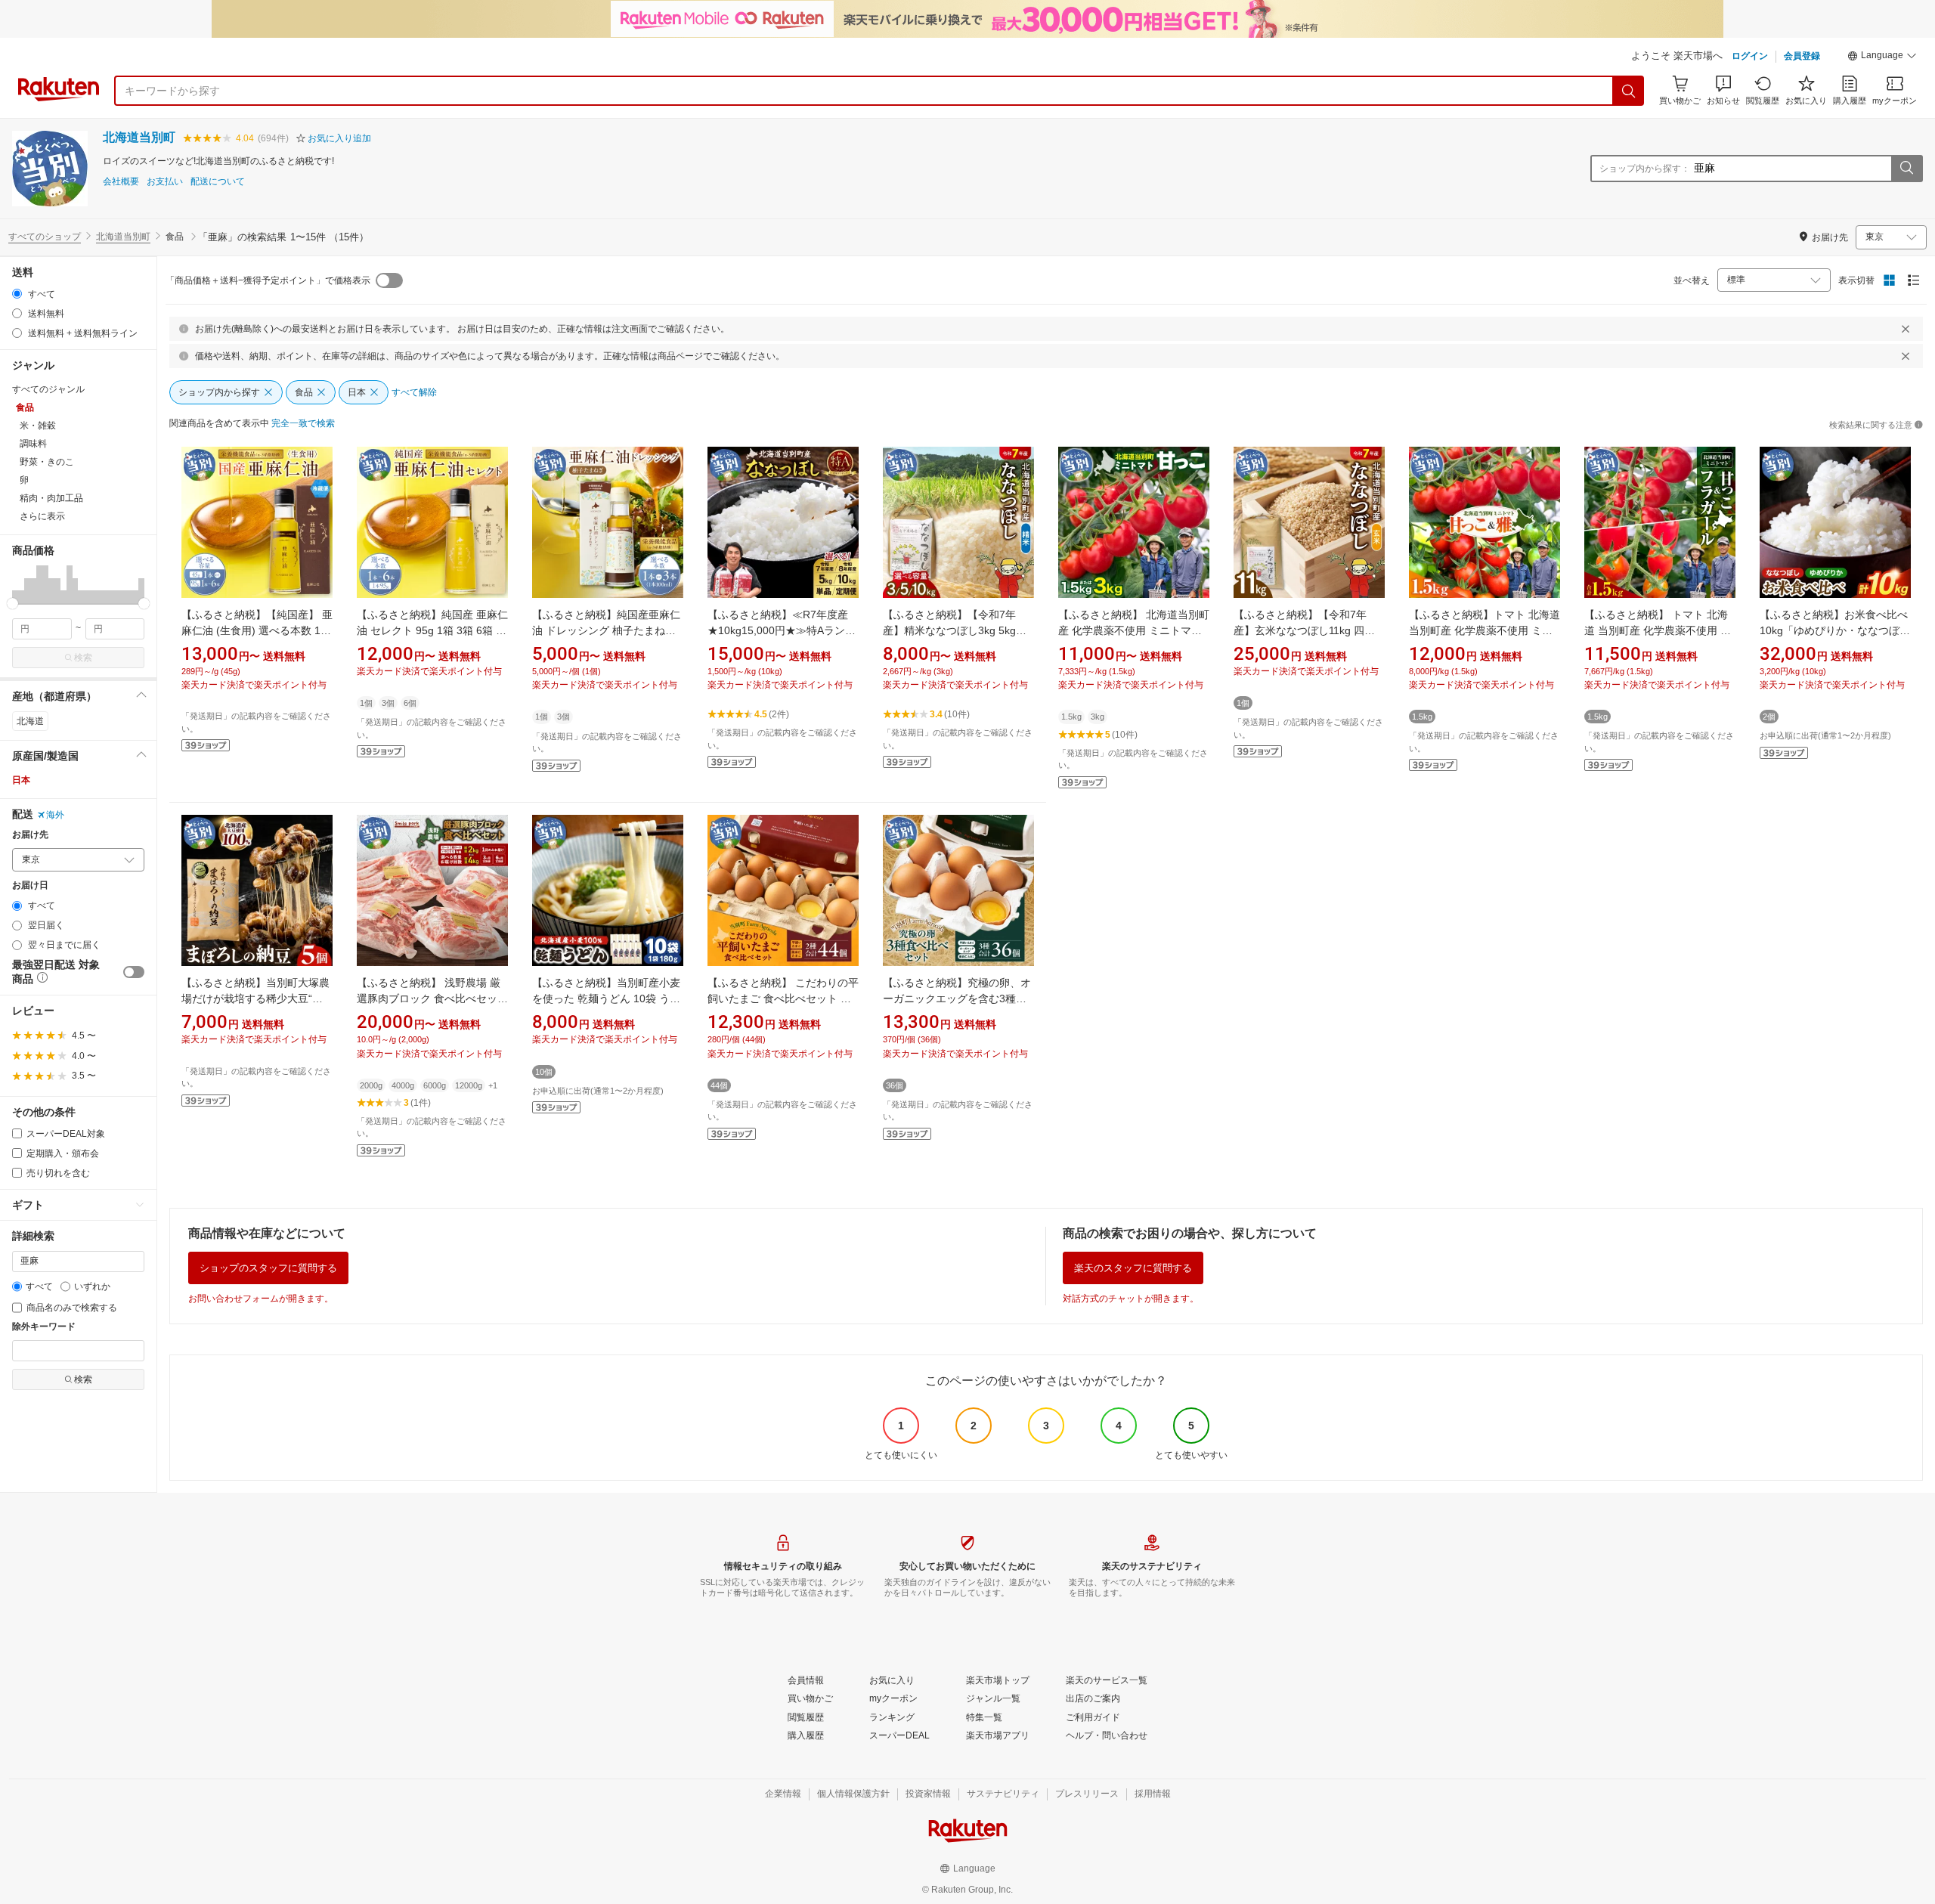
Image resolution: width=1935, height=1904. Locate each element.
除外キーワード (44, 1327)
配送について (218, 182)
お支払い (165, 182)
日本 (21, 780)
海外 (55, 815)
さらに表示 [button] (42, 516)
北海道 (30, 721)
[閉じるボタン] (1906, 329)
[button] (1882, 57)
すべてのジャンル (48, 389)
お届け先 (30, 835)
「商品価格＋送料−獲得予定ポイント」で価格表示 (268, 280)
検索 (83, 658)
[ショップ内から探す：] (1906, 169)
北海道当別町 (139, 137)
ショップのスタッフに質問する (268, 1268)
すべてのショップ (45, 237)
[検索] (1629, 91)
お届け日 (30, 885)
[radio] (17, 294)
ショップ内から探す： (1645, 169)
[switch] (134, 972)
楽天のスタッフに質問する (1133, 1268)
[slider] (12, 604)
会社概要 (121, 182)
